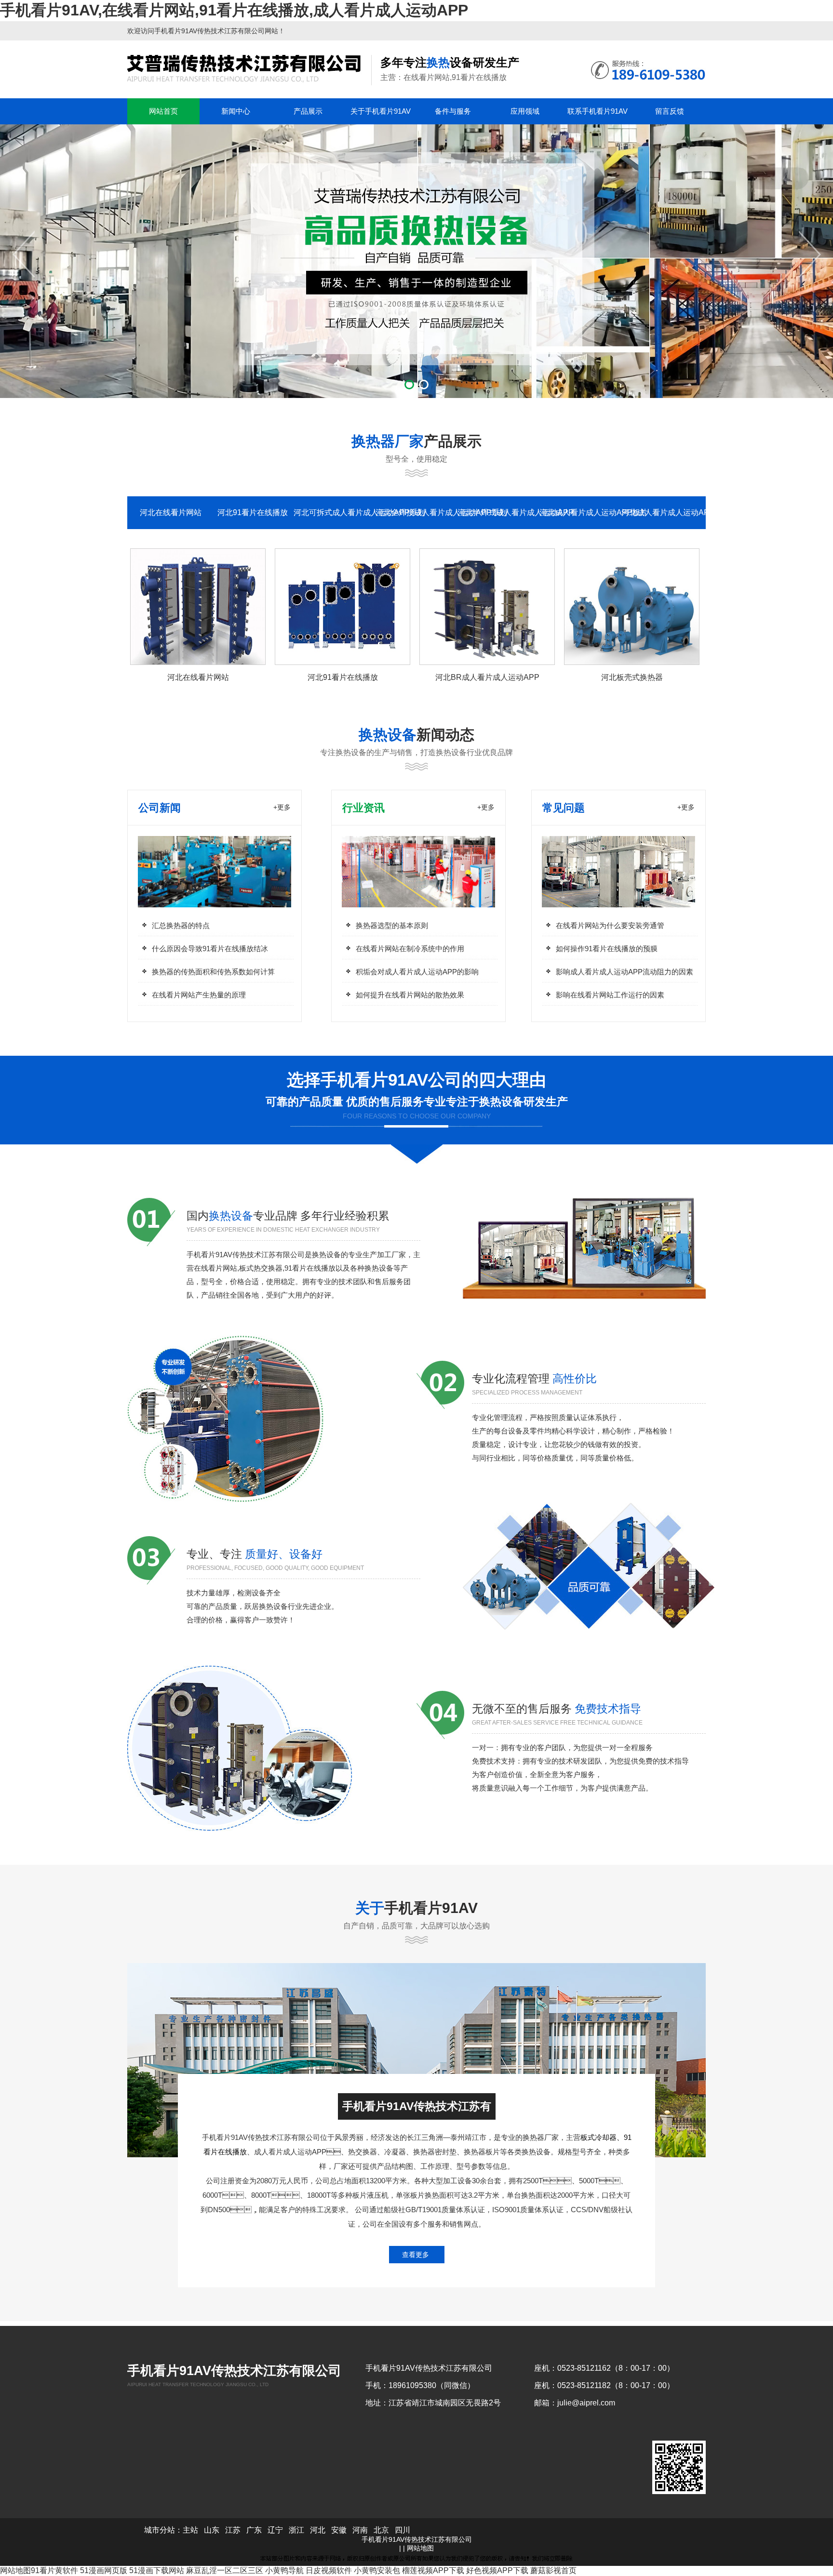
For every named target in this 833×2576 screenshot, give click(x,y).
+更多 (282, 807)
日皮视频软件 (329, 2570)
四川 (403, 2530)
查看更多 (416, 2255)
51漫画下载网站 (157, 2570)
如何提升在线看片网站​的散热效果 (410, 995)
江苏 (233, 2530)
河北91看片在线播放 (253, 512)
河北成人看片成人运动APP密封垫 (662, 512)
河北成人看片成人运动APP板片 (580, 512)
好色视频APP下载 (497, 2570)
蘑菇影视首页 (553, 2570)
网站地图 (420, 2548)
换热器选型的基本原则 (392, 925)
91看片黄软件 (54, 2570)
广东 (254, 2530)
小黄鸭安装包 (377, 2570)
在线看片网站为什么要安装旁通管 (610, 925)
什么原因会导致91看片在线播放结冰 (210, 949)
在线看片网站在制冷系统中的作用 (410, 949)
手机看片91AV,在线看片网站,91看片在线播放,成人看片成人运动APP (234, 10)
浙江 (296, 2530)
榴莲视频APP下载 (433, 2570)
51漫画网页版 (104, 2570)
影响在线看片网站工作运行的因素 (610, 995)
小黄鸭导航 (284, 2570)
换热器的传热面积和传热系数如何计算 (213, 972)
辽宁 (275, 2530)
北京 (381, 2530)
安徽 (339, 2530)
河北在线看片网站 (171, 512)
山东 (212, 2530)
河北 (318, 2530)
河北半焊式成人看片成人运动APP (498, 512)
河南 (360, 2530)
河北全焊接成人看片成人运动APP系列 (416, 512)
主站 (190, 2530)
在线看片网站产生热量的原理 (199, 995)
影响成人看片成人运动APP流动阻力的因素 (625, 972)
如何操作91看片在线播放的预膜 (607, 949)
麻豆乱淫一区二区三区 (225, 2570)
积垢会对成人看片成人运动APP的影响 (417, 972)
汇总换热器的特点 (181, 925)
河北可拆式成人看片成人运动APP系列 (335, 512)
